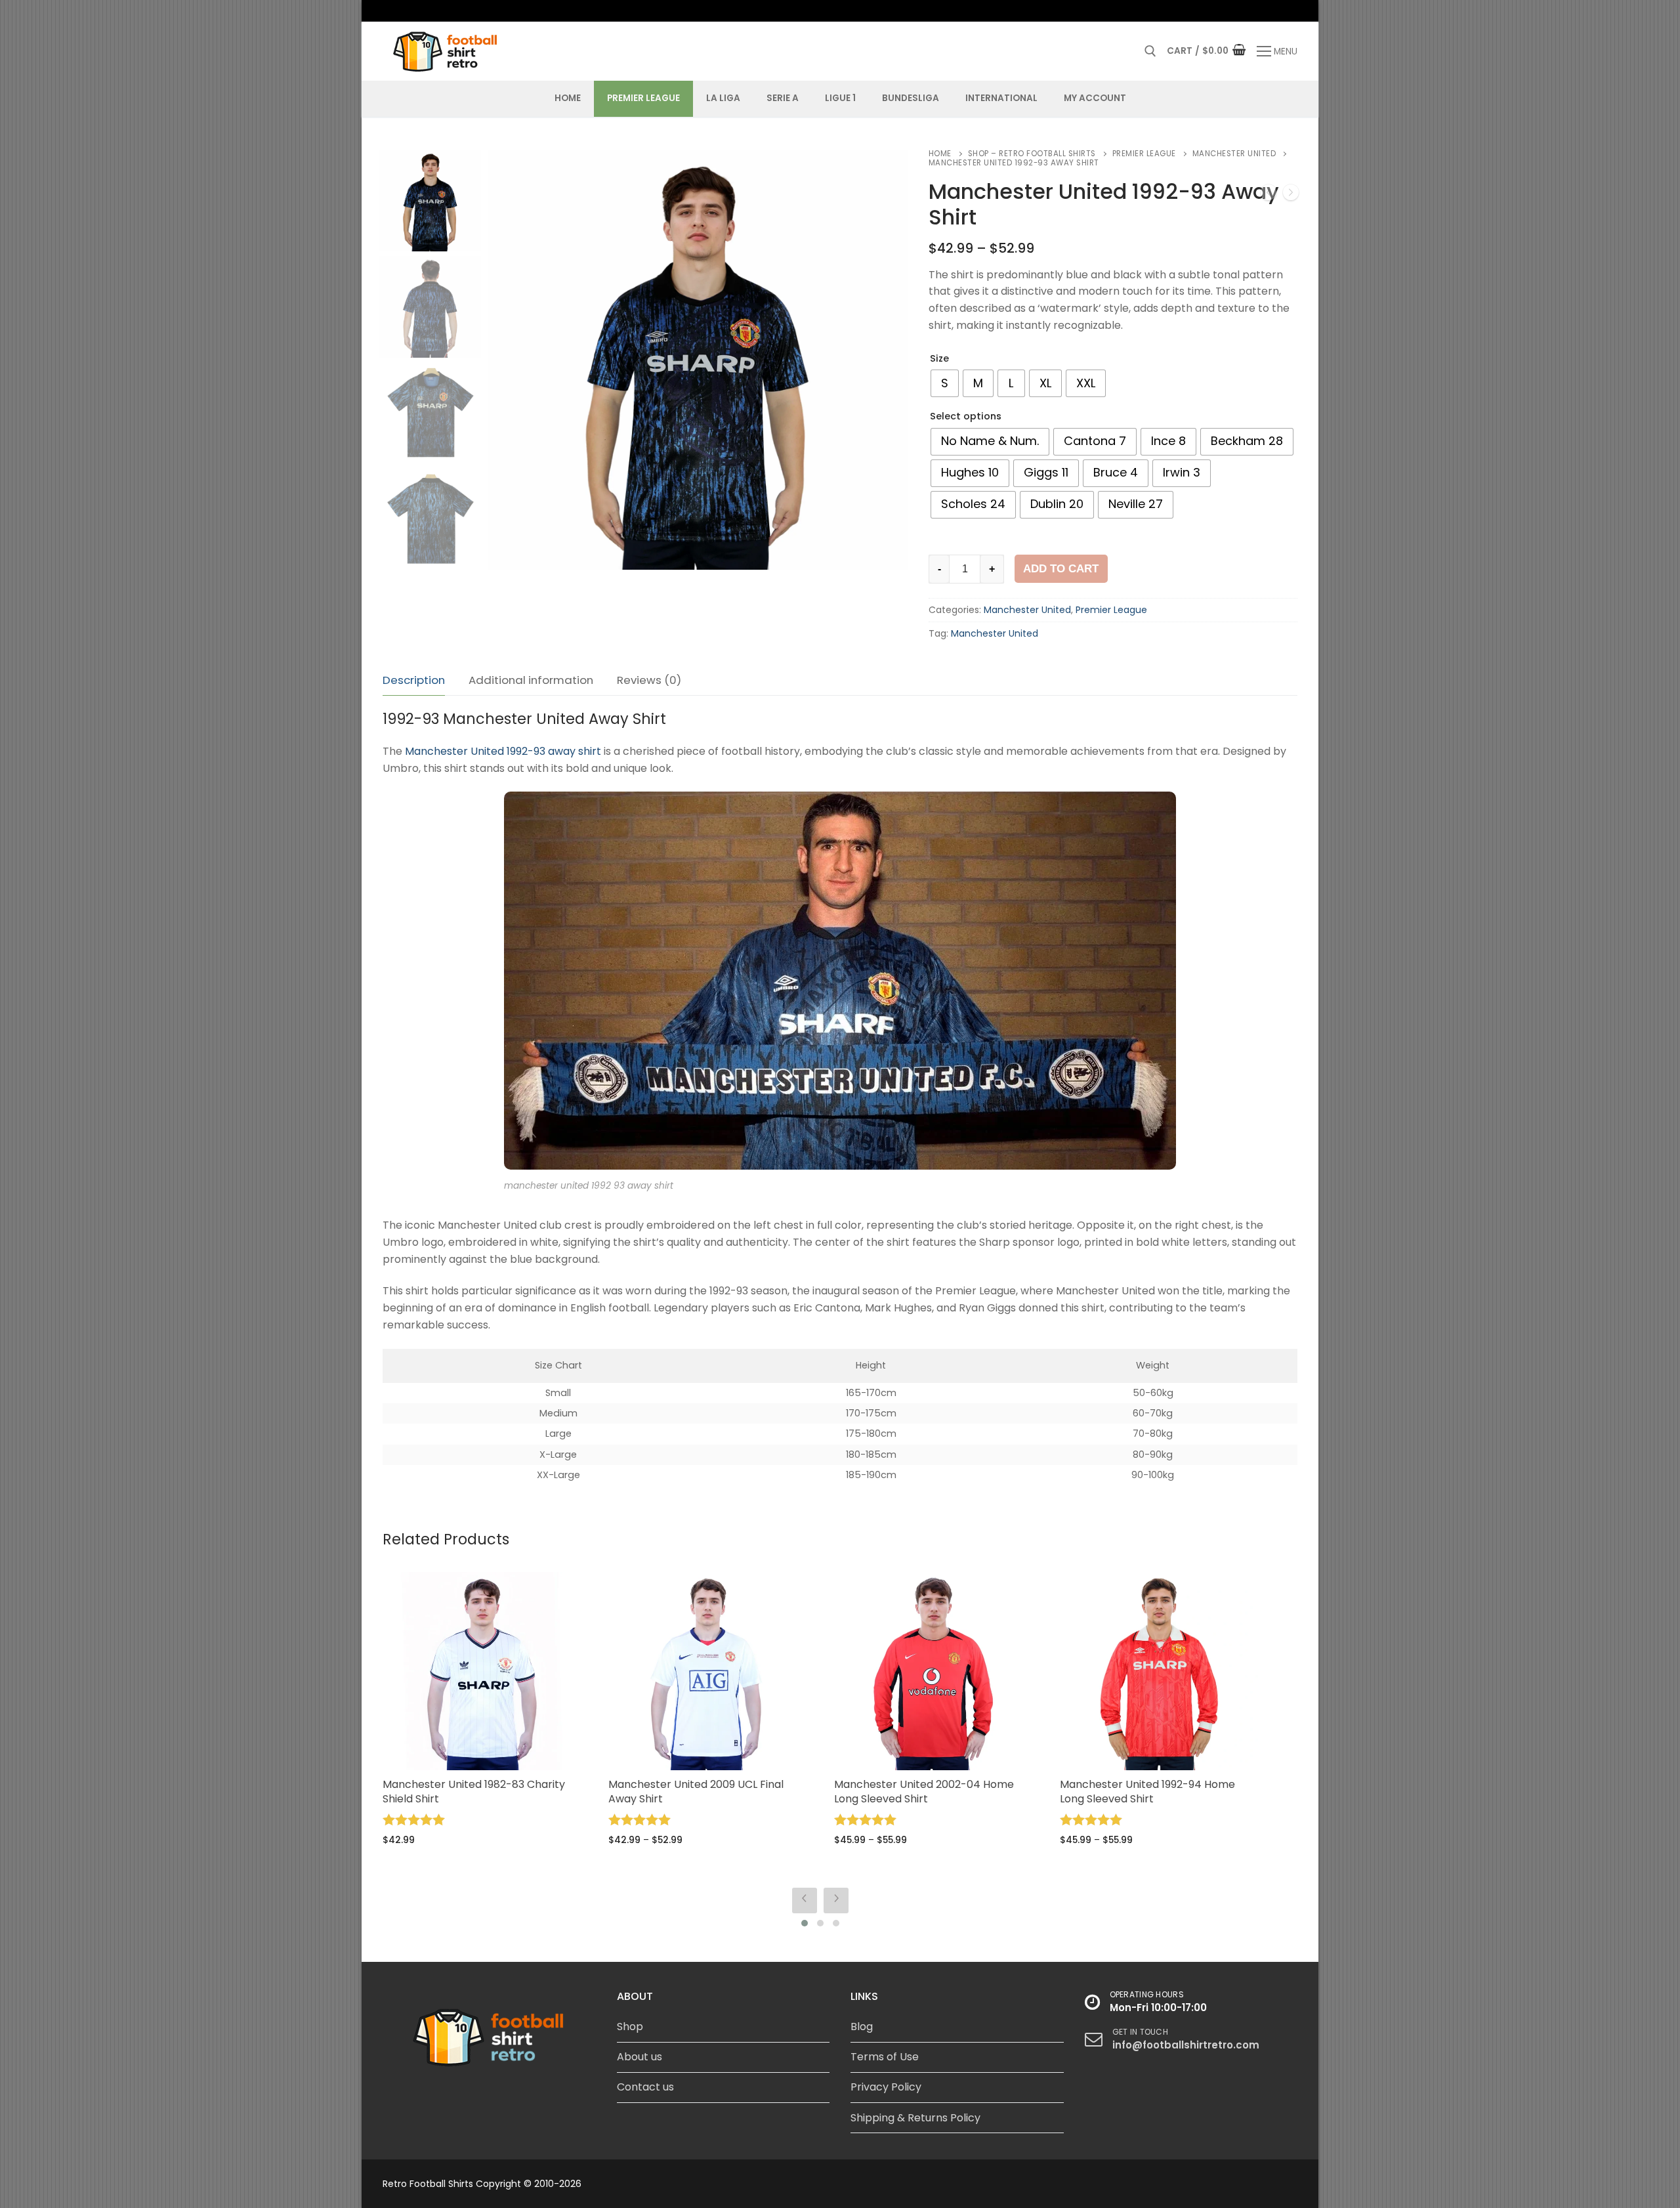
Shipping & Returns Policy (915, 2118)
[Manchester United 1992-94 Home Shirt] (1269, 195)
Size (939, 358)
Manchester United (1234, 154)
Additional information (531, 680)
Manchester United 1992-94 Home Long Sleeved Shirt (1147, 1792)
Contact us (645, 2087)
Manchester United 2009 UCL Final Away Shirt (696, 1792)
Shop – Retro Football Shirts (1032, 154)
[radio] (945, 383)
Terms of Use (885, 2057)
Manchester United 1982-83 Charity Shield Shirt (474, 1792)
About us (640, 2057)
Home (940, 154)
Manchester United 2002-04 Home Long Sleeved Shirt (924, 1792)
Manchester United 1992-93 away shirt (503, 751)
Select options (966, 416)
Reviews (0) (649, 680)
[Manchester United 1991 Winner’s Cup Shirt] (1291, 195)
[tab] (414, 681)
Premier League (1144, 154)
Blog (862, 2027)
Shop (630, 2027)
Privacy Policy (886, 2087)
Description (414, 680)
